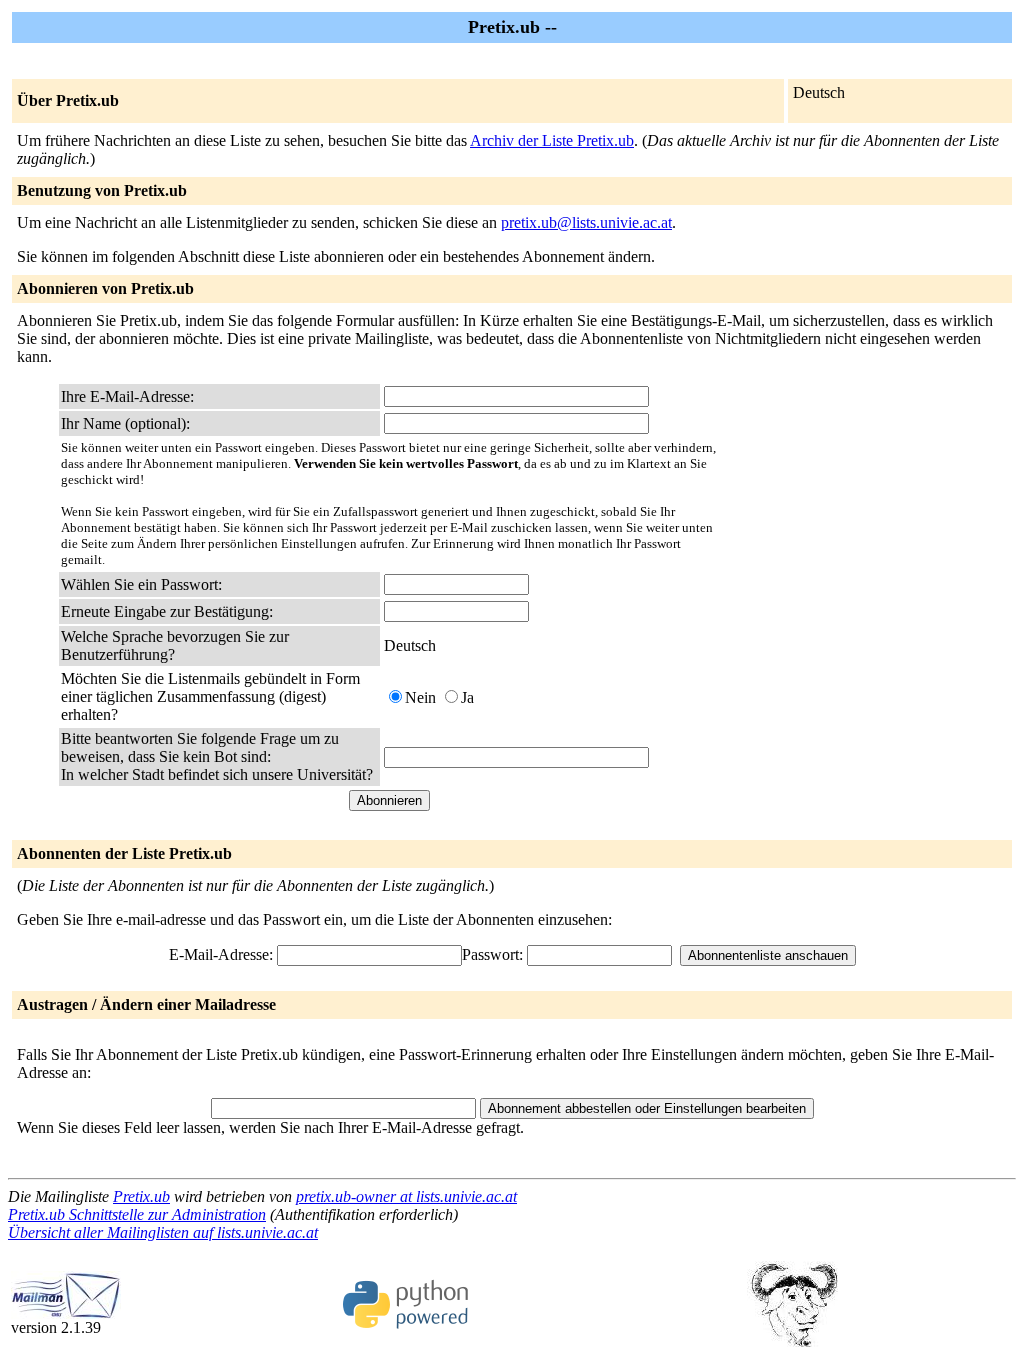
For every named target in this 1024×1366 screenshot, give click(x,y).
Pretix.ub (141, 1196)
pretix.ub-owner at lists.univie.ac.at (406, 1196)
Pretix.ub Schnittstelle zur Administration (137, 1214)
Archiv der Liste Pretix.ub (552, 140)
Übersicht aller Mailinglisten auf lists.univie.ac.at (163, 1232)
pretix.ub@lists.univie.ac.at (586, 222)
